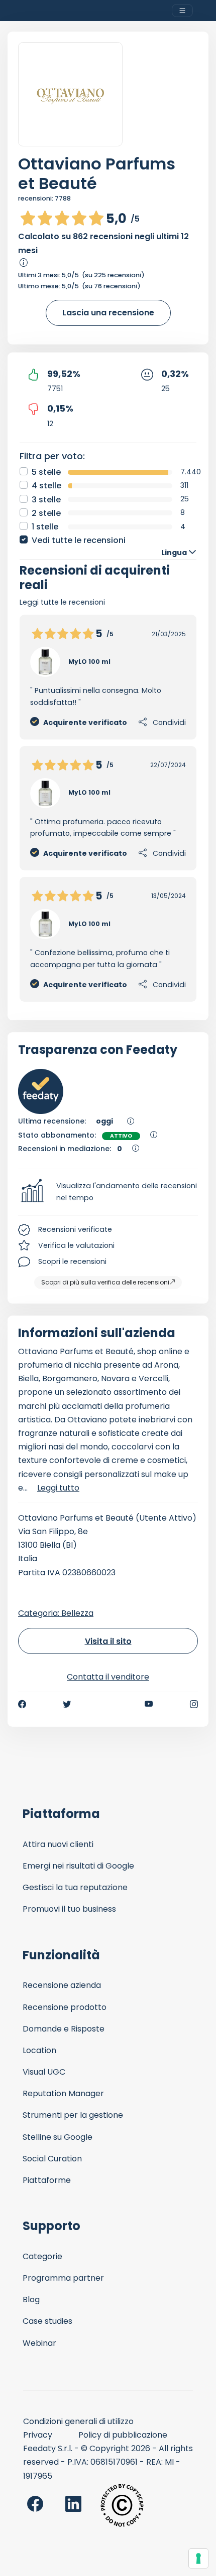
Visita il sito (108, 1641)
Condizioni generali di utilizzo (78, 2421)
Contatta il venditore (108, 1677)
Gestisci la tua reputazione (75, 1887)
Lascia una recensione (108, 313)
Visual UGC (44, 2072)
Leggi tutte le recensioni (62, 602)
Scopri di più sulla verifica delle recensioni (105, 1282)
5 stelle (46, 472)
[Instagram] (194, 1704)
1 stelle (45, 527)
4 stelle (46, 486)
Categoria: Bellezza (56, 1613)
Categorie (42, 2256)
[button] (108, 1192)
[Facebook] (22, 1704)
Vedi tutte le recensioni (79, 540)
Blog (31, 2299)
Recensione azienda (62, 1985)
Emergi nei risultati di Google (78, 1866)
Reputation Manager (63, 2093)
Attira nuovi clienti (58, 1844)
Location (39, 2050)
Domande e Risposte (64, 2029)
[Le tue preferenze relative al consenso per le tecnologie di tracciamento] (198, 2558)
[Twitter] (67, 1704)
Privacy (38, 2435)
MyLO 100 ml (89, 662)
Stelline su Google (58, 2137)
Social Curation (52, 2159)
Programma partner (63, 2278)
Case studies (47, 2321)
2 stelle (46, 513)
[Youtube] (149, 1704)
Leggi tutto (58, 1488)
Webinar (39, 2343)
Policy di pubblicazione (123, 2435)
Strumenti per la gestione (73, 2115)
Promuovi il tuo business (69, 1909)
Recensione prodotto (65, 2007)
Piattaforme (47, 2180)
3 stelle (46, 500)
